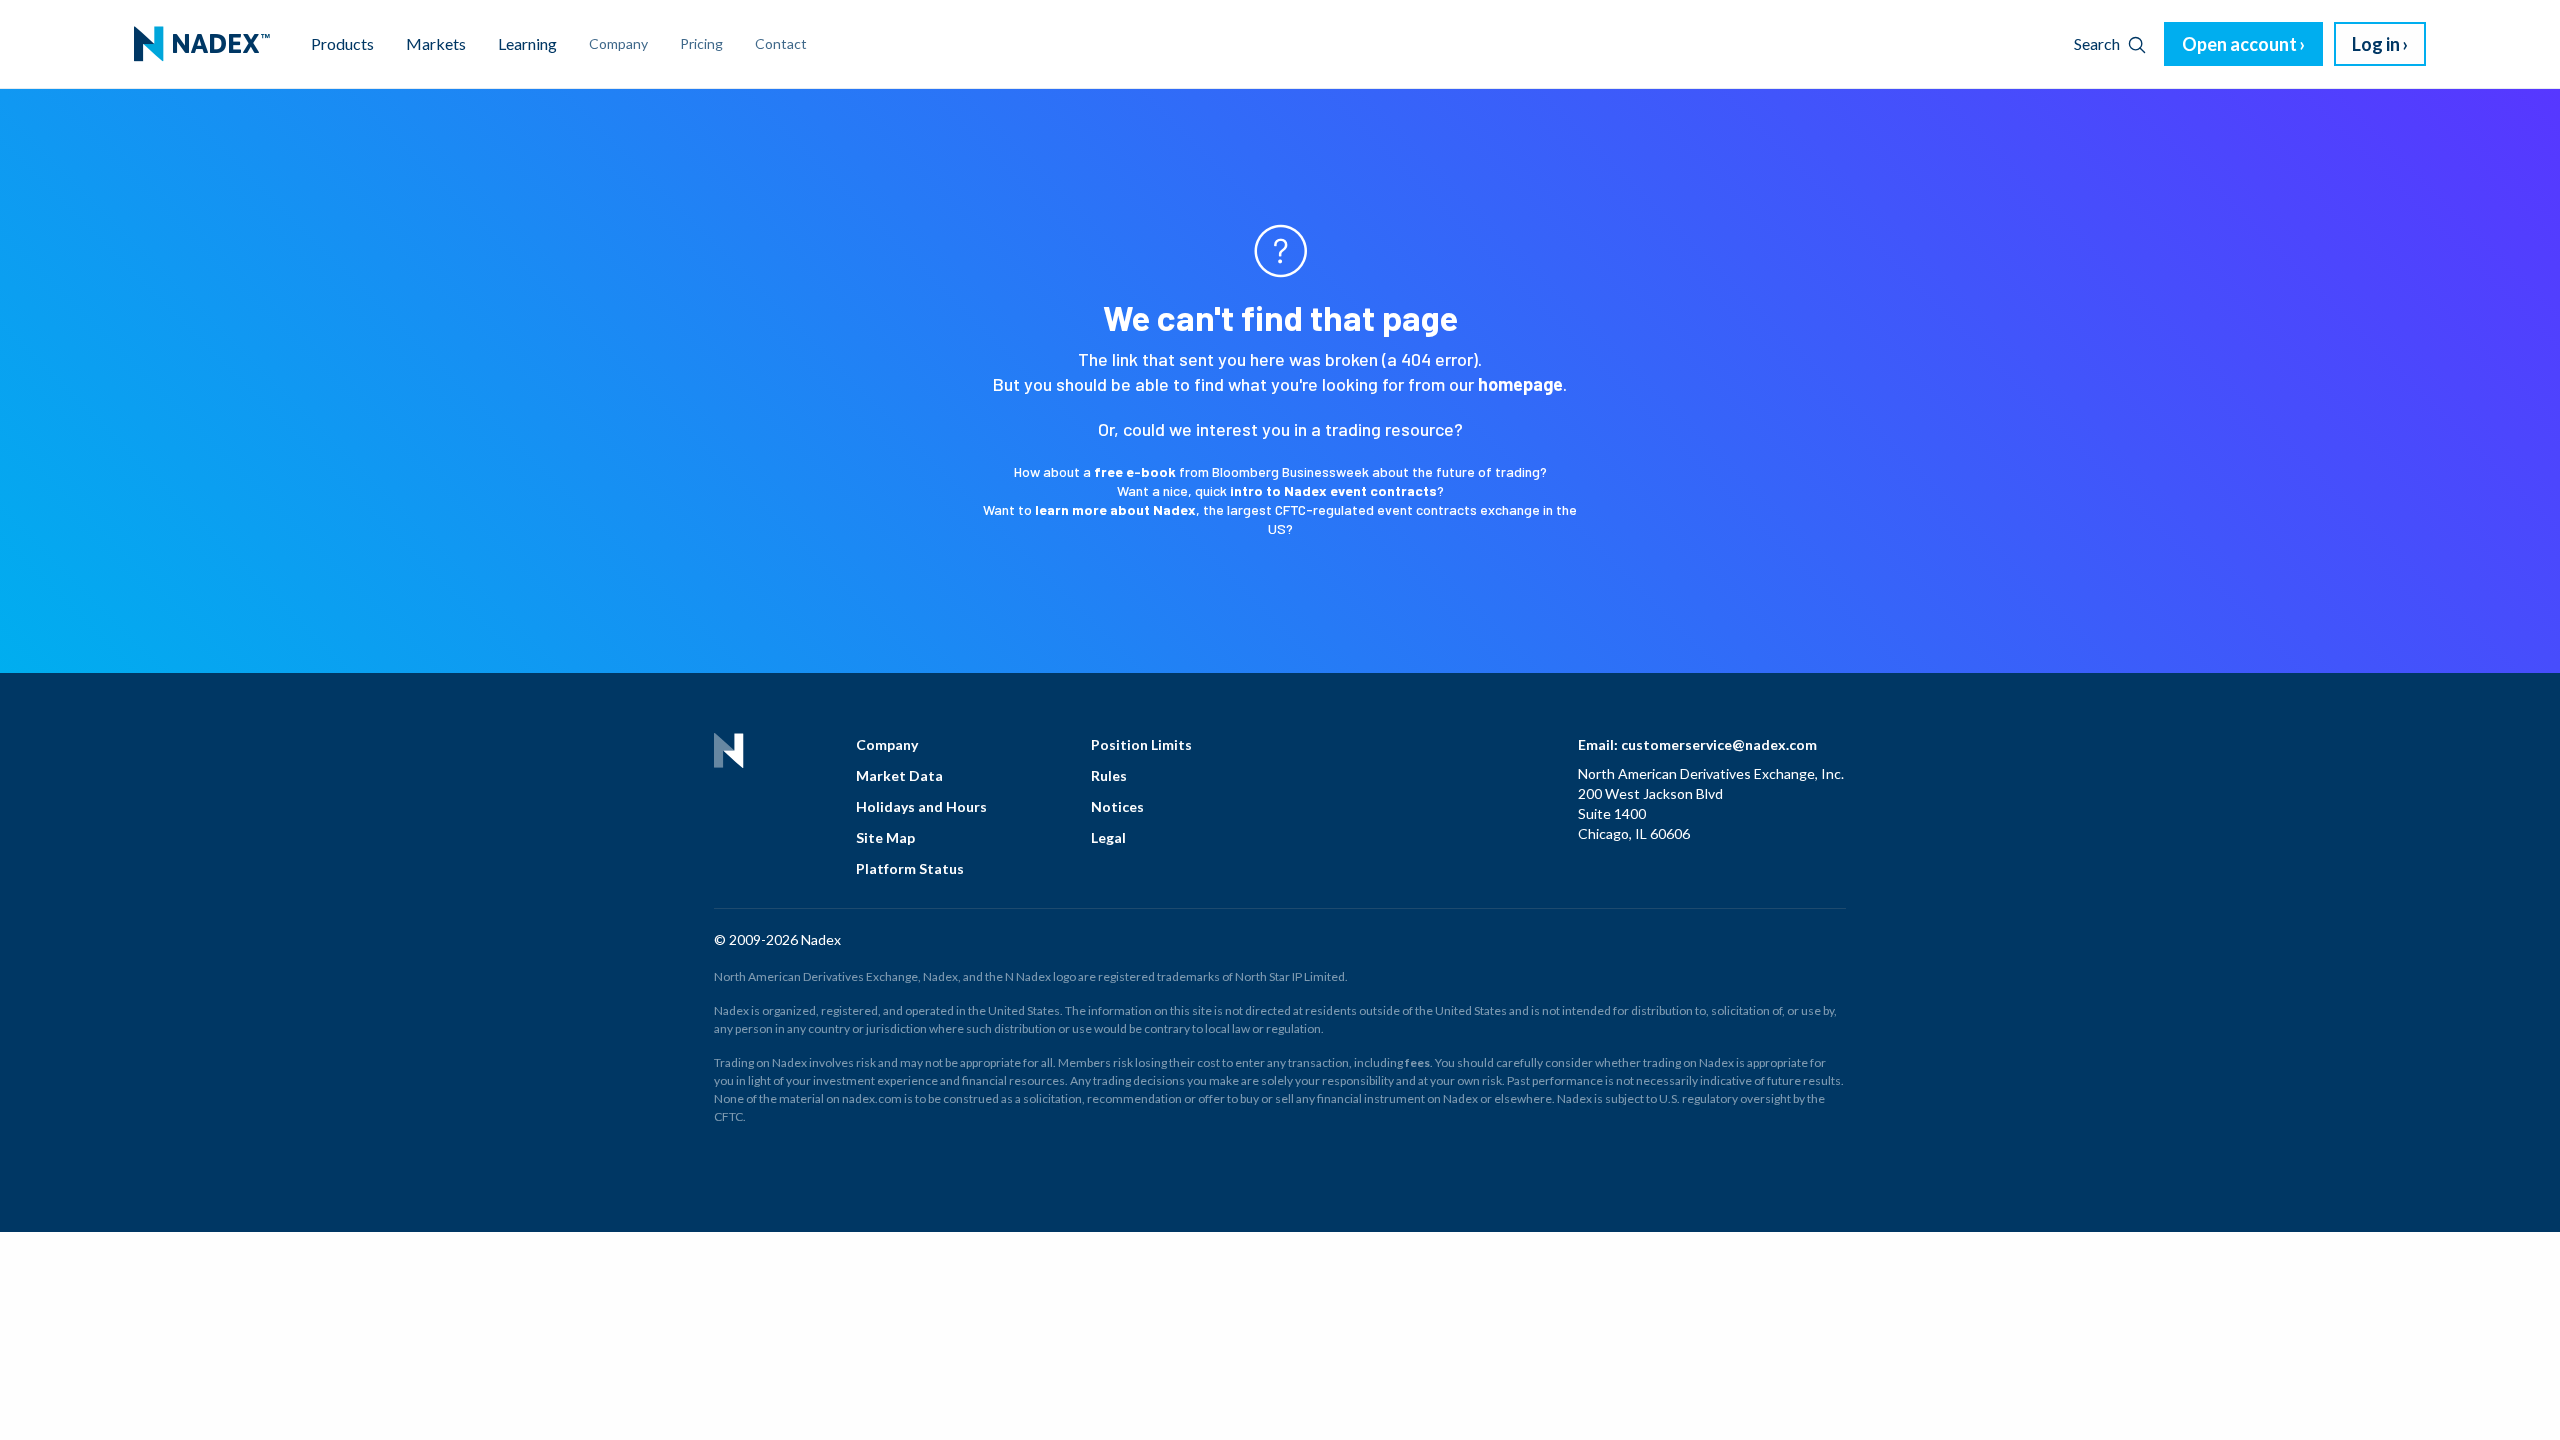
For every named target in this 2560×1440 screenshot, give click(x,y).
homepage (1520, 384)
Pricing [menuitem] (701, 43)
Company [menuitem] (618, 43)
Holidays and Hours (921, 806)
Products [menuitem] (342, 43)
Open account (2239, 44)
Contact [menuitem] (781, 43)
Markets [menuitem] (436, 43)
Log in (2376, 44)
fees (1417, 1062)
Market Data (899, 775)
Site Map (885, 837)
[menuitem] (202, 44)
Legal (1108, 837)
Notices (1117, 806)
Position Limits (1141, 744)
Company (887, 744)
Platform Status (910, 868)
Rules (1109, 775)
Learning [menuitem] (527, 43)
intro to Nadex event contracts (1333, 490)
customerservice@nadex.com (1719, 744)
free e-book (1135, 471)
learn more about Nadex (1115, 509)
